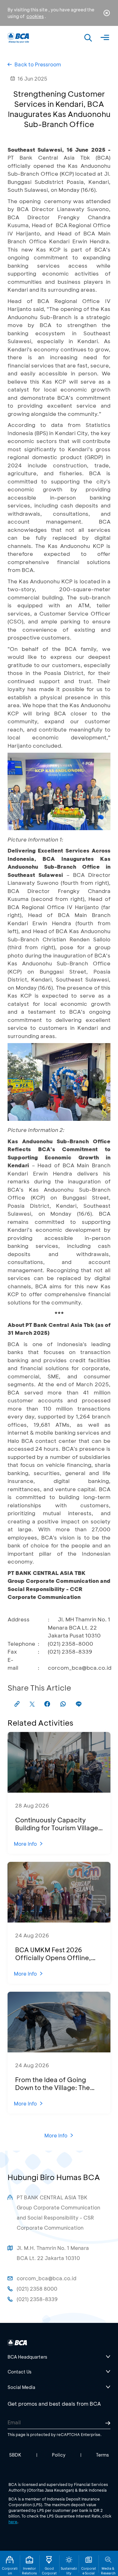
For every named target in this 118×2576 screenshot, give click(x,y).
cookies (35, 16)
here (13, 2522)
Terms (102, 2455)
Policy (59, 2455)
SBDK (15, 2455)
